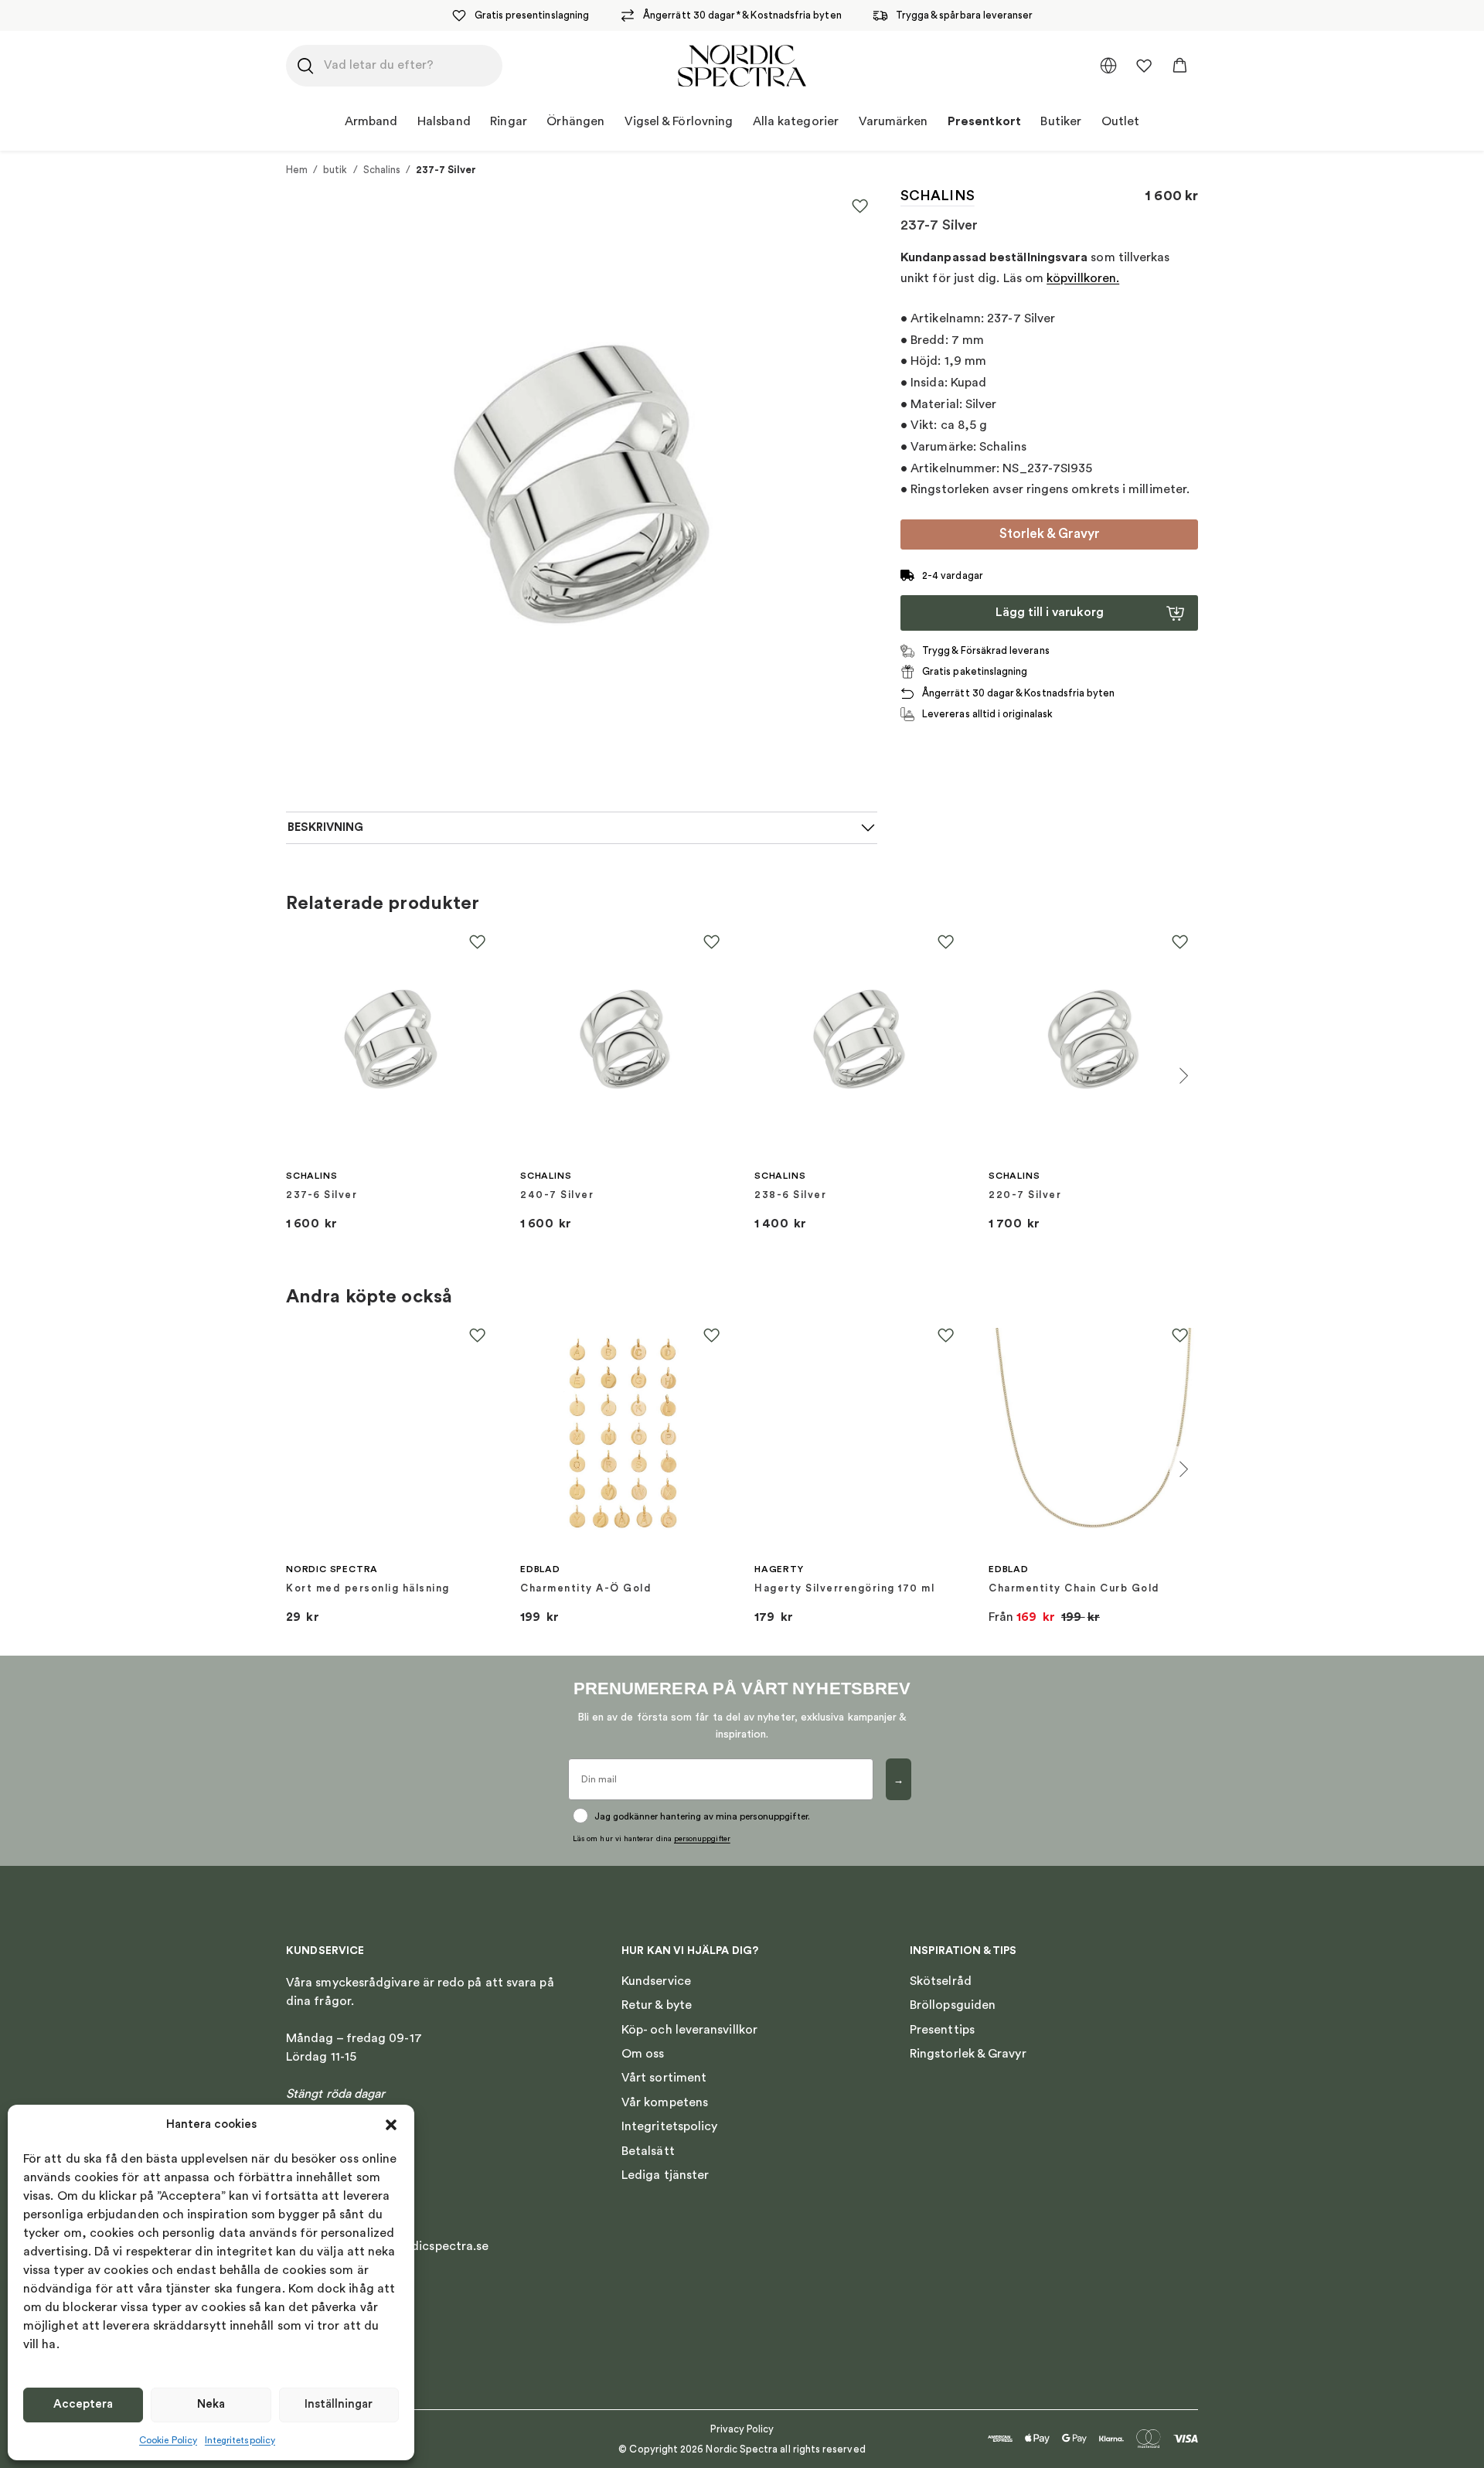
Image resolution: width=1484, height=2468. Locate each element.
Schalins (382, 170)
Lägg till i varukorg (1050, 612)
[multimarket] (1108, 66)
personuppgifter (702, 1839)
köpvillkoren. (1083, 278)
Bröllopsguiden (953, 2005)
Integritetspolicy (240, 2440)
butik (335, 170)
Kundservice (656, 1981)
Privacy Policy (742, 2429)
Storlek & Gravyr (1050, 534)
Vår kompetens (665, 2102)
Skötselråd (941, 1981)
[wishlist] (1144, 66)
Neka (211, 2404)
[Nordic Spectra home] (742, 66)
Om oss (643, 2054)
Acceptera (83, 2404)
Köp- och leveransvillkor (689, 2030)
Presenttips (942, 2030)
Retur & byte (657, 2005)
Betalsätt (648, 2151)
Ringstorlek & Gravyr (968, 2054)
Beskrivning (325, 827)
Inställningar (339, 2404)
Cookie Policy (168, 2440)
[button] (391, 2125)
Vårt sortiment (664, 2078)
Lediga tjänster (665, 2175)
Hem (297, 170)
